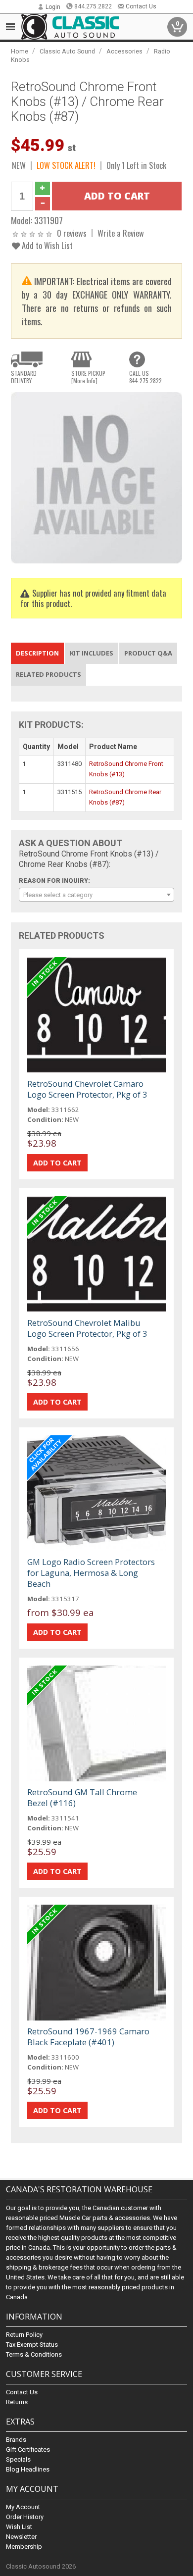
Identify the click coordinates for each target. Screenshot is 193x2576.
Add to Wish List (46, 245)
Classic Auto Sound (67, 51)
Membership (24, 2547)
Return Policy (24, 2335)
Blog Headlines (28, 2469)
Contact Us (141, 6)
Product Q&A (148, 653)
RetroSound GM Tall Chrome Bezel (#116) (82, 1797)
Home (20, 51)
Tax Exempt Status (32, 2345)
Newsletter (21, 2537)
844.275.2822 (93, 6)
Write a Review (121, 233)
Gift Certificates (28, 2450)
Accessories (124, 51)
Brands (16, 2440)
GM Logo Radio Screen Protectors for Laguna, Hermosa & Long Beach (91, 1573)
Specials (18, 2459)
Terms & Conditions (34, 2354)
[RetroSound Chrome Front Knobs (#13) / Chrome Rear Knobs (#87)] (97, 477)
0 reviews (72, 233)
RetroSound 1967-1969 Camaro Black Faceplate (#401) (88, 2037)
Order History (25, 2517)
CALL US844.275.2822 (145, 377)
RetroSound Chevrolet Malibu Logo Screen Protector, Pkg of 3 (87, 1328)
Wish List (19, 2527)
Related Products (48, 674)
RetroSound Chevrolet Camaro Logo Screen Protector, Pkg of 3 (87, 1089)
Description (37, 653)
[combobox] (97, 895)
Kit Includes (92, 653)
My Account (23, 2507)
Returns (17, 2402)
